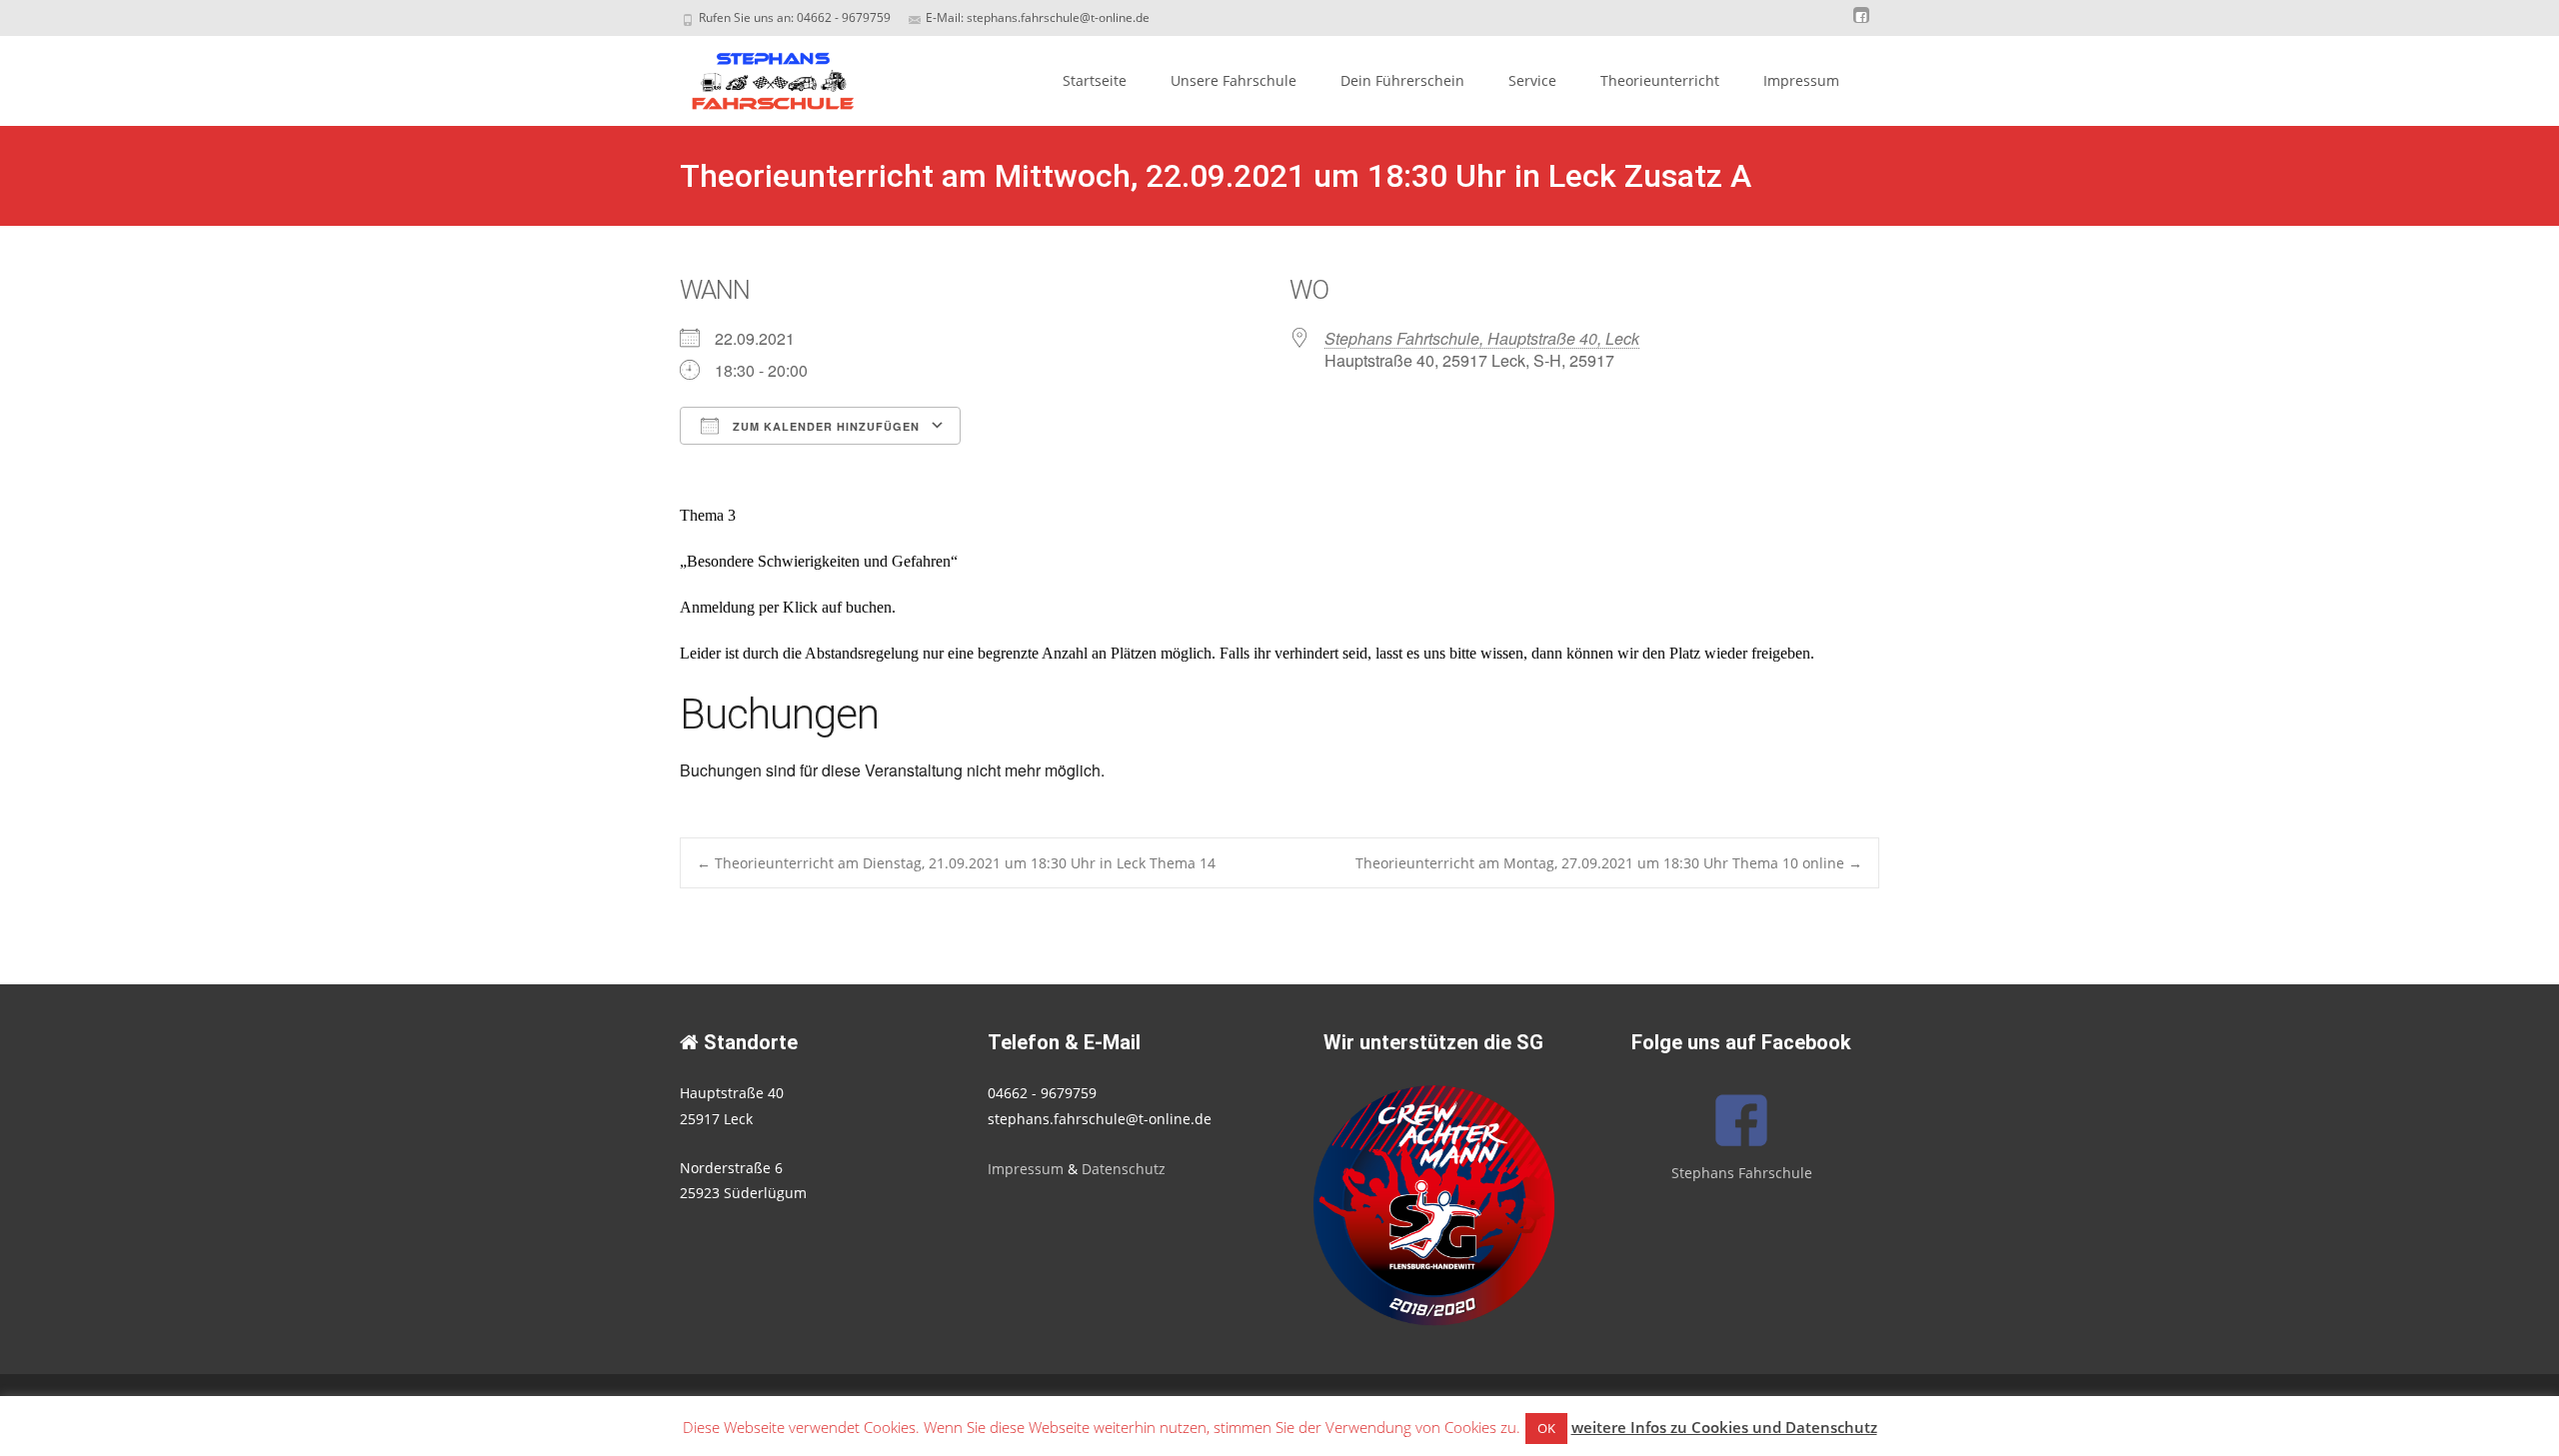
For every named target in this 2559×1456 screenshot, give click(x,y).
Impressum (1801, 80)
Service (1532, 80)
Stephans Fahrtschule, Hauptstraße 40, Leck (1482, 338)
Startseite (1095, 80)
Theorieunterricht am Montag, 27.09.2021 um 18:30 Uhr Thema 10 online (1609, 863)
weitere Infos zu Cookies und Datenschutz (1724, 1427)
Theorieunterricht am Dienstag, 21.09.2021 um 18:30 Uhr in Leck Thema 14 (956, 863)
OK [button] (1546, 1428)
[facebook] (1861, 24)
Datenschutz (1124, 1169)
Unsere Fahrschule (1234, 80)
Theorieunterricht (1660, 80)
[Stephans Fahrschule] (756, 76)
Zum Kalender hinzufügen (824, 426)
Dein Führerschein (1402, 80)
